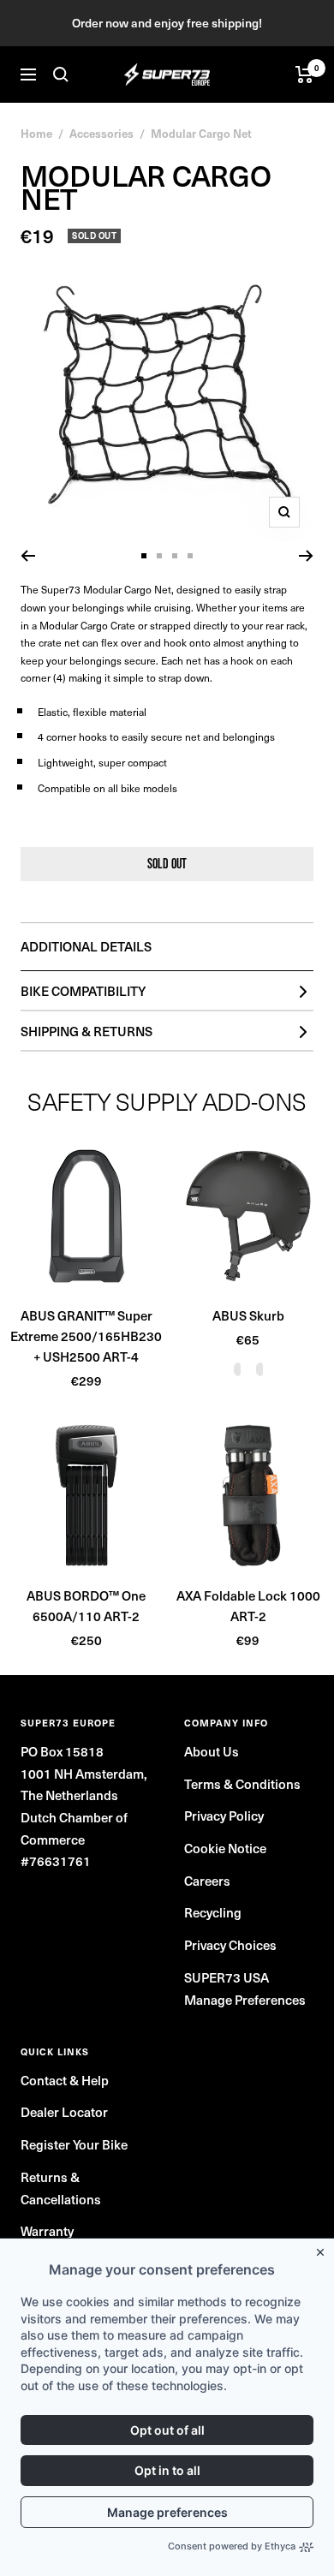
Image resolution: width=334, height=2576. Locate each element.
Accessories (101, 133)
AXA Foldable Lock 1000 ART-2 (248, 1606)
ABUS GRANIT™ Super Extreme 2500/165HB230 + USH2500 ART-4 (86, 1336)
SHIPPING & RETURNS (86, 1031)
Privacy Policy (224, 1816)
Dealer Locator (64, 2112)
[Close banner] (324, 2249)
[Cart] (304, 75)
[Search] (61, 75)
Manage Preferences (245, 2000)
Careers (207, 1881)
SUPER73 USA (227, 1977)
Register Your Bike (74, 2144)
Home (36, 133)
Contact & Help (65, 2080)
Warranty (47, 2231)
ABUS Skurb (248, 1315)
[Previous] (28, 556)
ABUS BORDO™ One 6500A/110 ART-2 (86, 1606)
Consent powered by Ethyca (232, 2546)
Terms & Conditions (242, 1784)
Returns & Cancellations (61, 2188)
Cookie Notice (225, 1848)
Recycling (213, 1912)
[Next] (306, 556)
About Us (212, 1751)
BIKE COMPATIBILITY (83, 991)
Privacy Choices (230, 1945)
